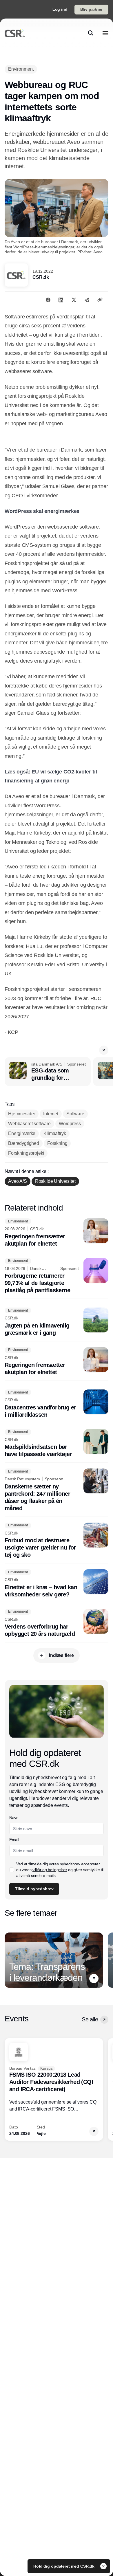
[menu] (105, 33)
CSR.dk (41, 277)
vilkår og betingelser (50, 1870)
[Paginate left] (9, 1960)
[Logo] (15, 33)
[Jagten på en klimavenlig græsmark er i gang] (57, 1322)
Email (14, 1840)
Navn (14, 1818)
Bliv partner (91, 9)
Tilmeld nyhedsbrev (34, 1889)
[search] (91, 33)
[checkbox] (12, 1870)
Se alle (90, 2019)
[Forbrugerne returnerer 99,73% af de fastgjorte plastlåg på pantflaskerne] (57, 1276)
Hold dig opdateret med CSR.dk (64, 2566)
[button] (104, 1050)
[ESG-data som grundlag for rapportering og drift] (48, 1072)
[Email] (87, 300)
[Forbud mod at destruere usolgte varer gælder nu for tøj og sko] (57, 1541)
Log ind (60, 9)
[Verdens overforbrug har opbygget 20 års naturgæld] (57, 1623)
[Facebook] (48, 300)
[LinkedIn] (61, 300)
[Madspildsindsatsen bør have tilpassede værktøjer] (57, 1444)
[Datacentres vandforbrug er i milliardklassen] (57, 1404)
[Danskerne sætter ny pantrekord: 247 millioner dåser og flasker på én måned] (57, 1490)
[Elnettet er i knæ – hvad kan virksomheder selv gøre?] (57, 1584)
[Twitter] (74, 300)
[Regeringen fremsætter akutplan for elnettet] (57, 1233)
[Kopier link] (100, 300)
